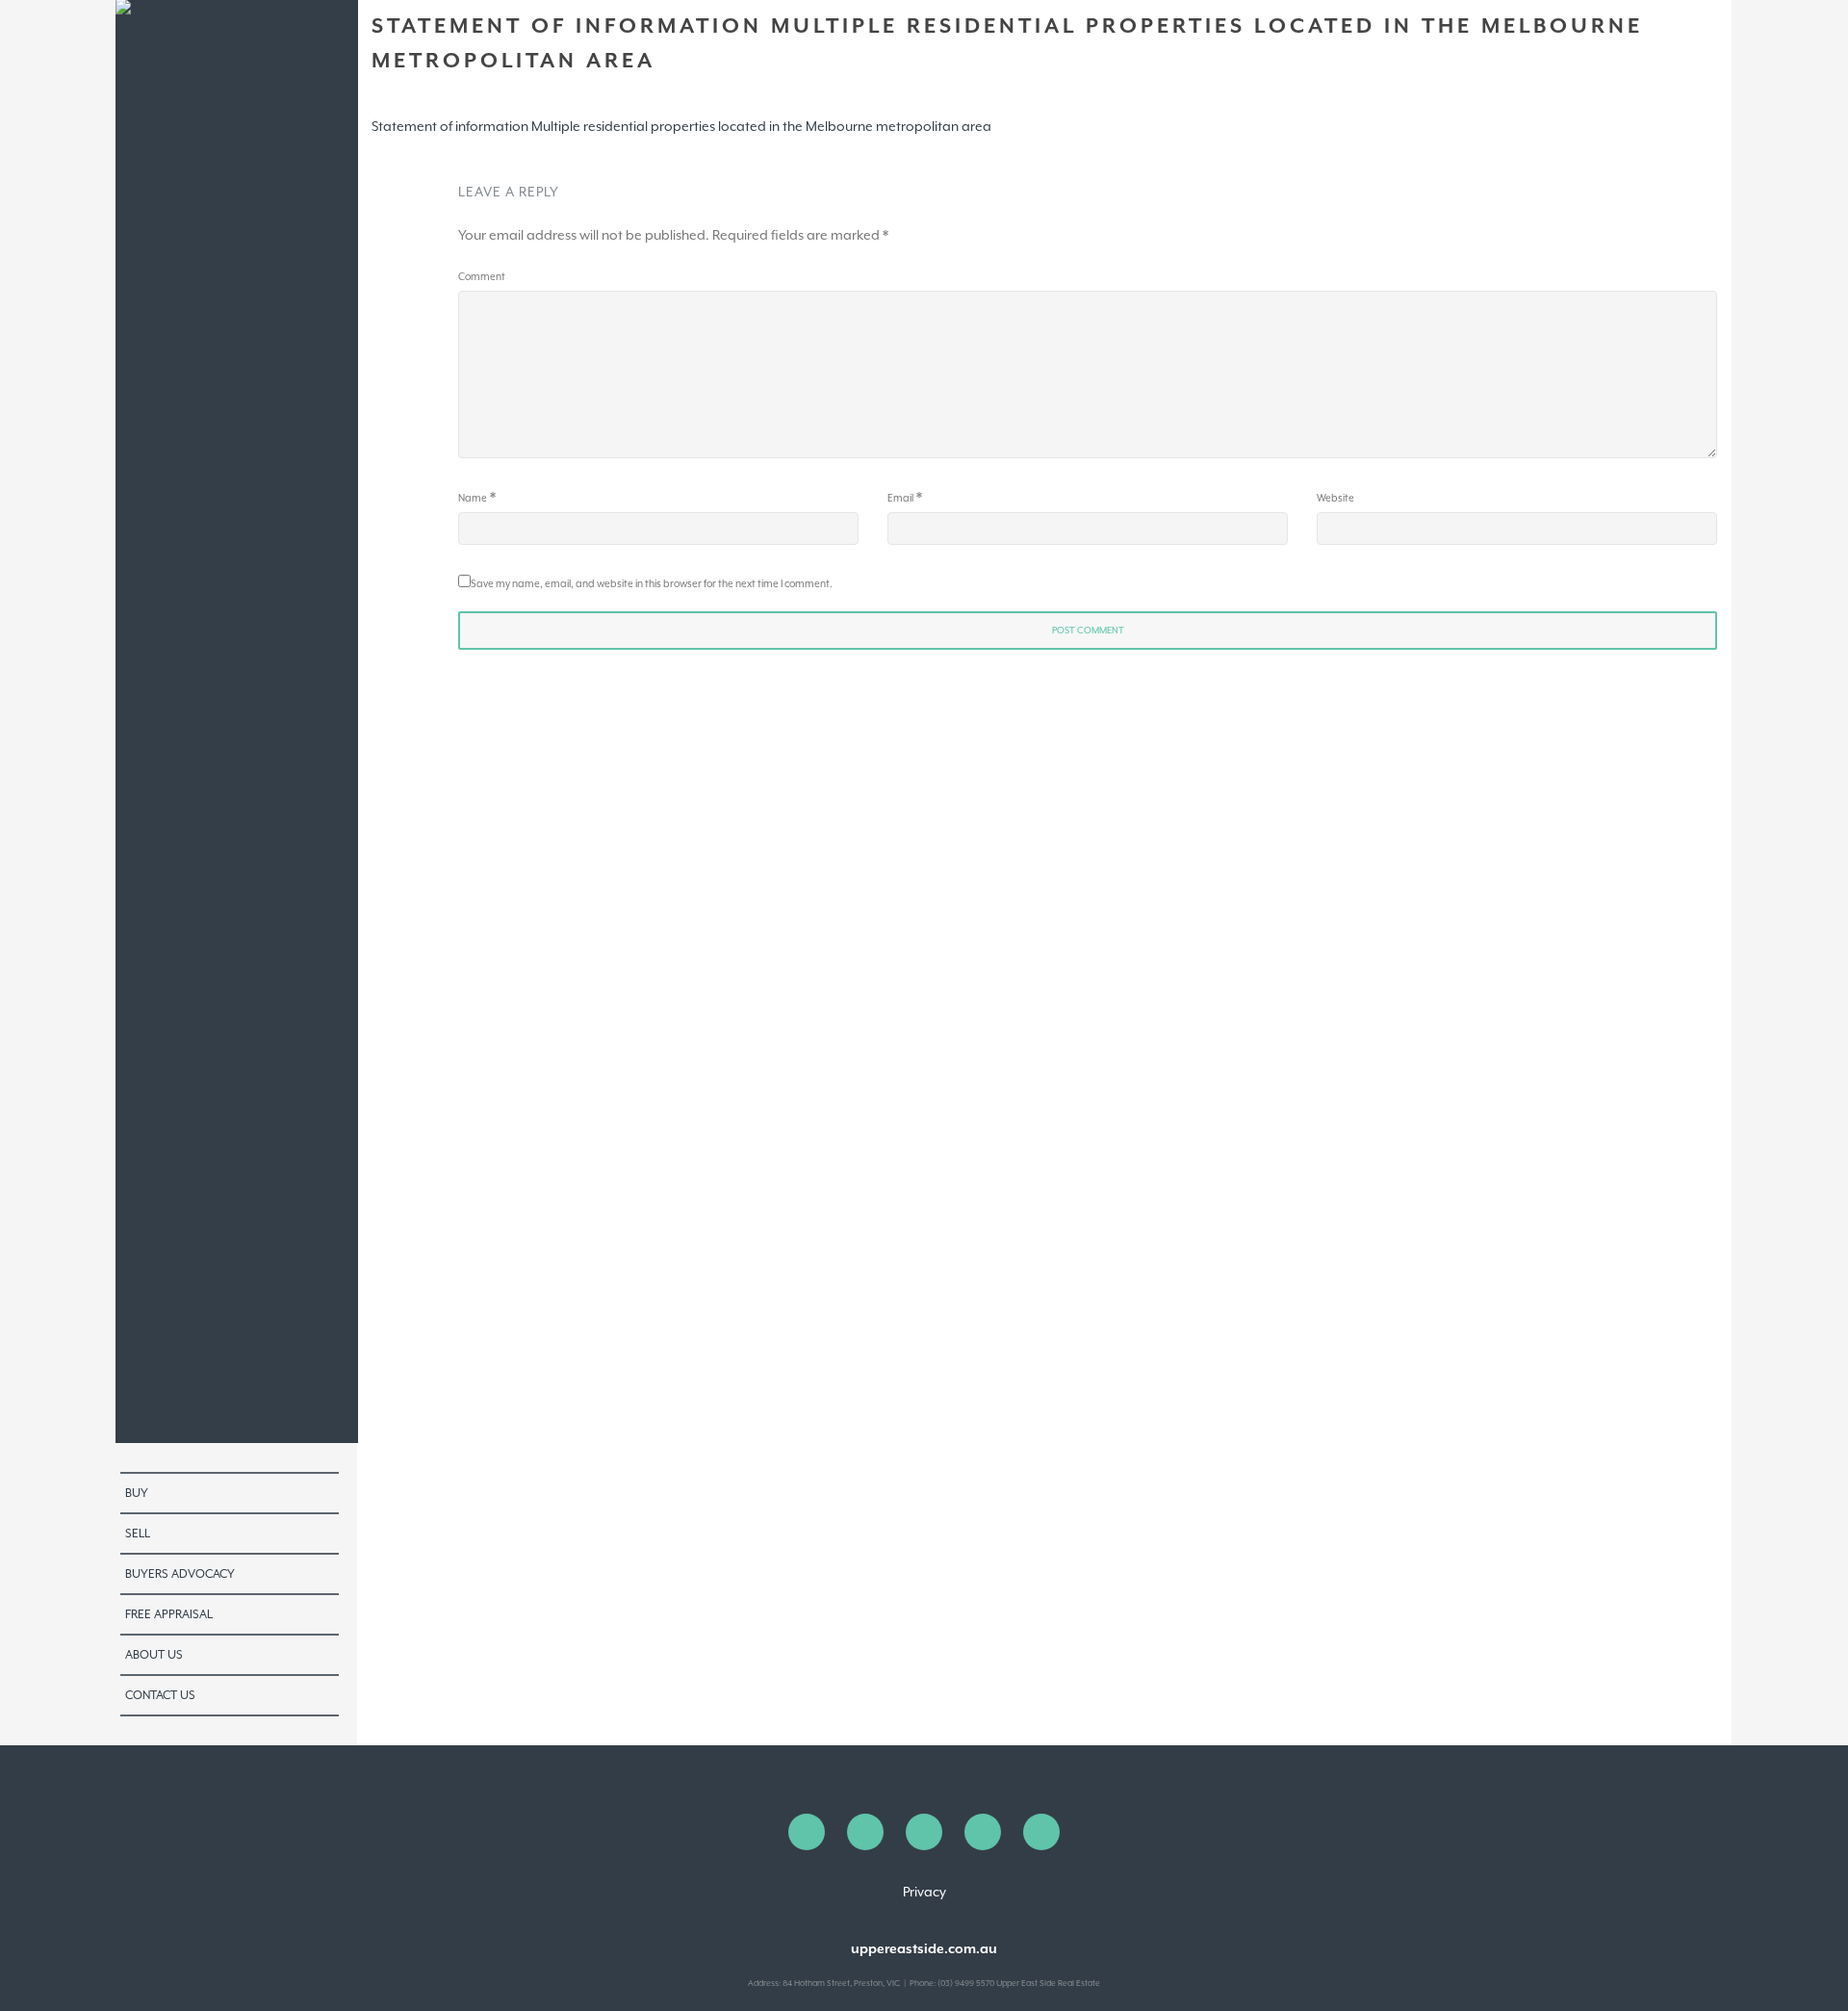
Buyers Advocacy (180, 1574)
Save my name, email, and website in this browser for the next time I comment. (652, 583)
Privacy (924, 1892)
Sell (138, 1534)
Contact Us (160, 1695)
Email (900, 498)
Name (473, 498)
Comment (482, 276)
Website (1335, 498)
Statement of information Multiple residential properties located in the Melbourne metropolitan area (681, 126)
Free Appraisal (169, 1614)
